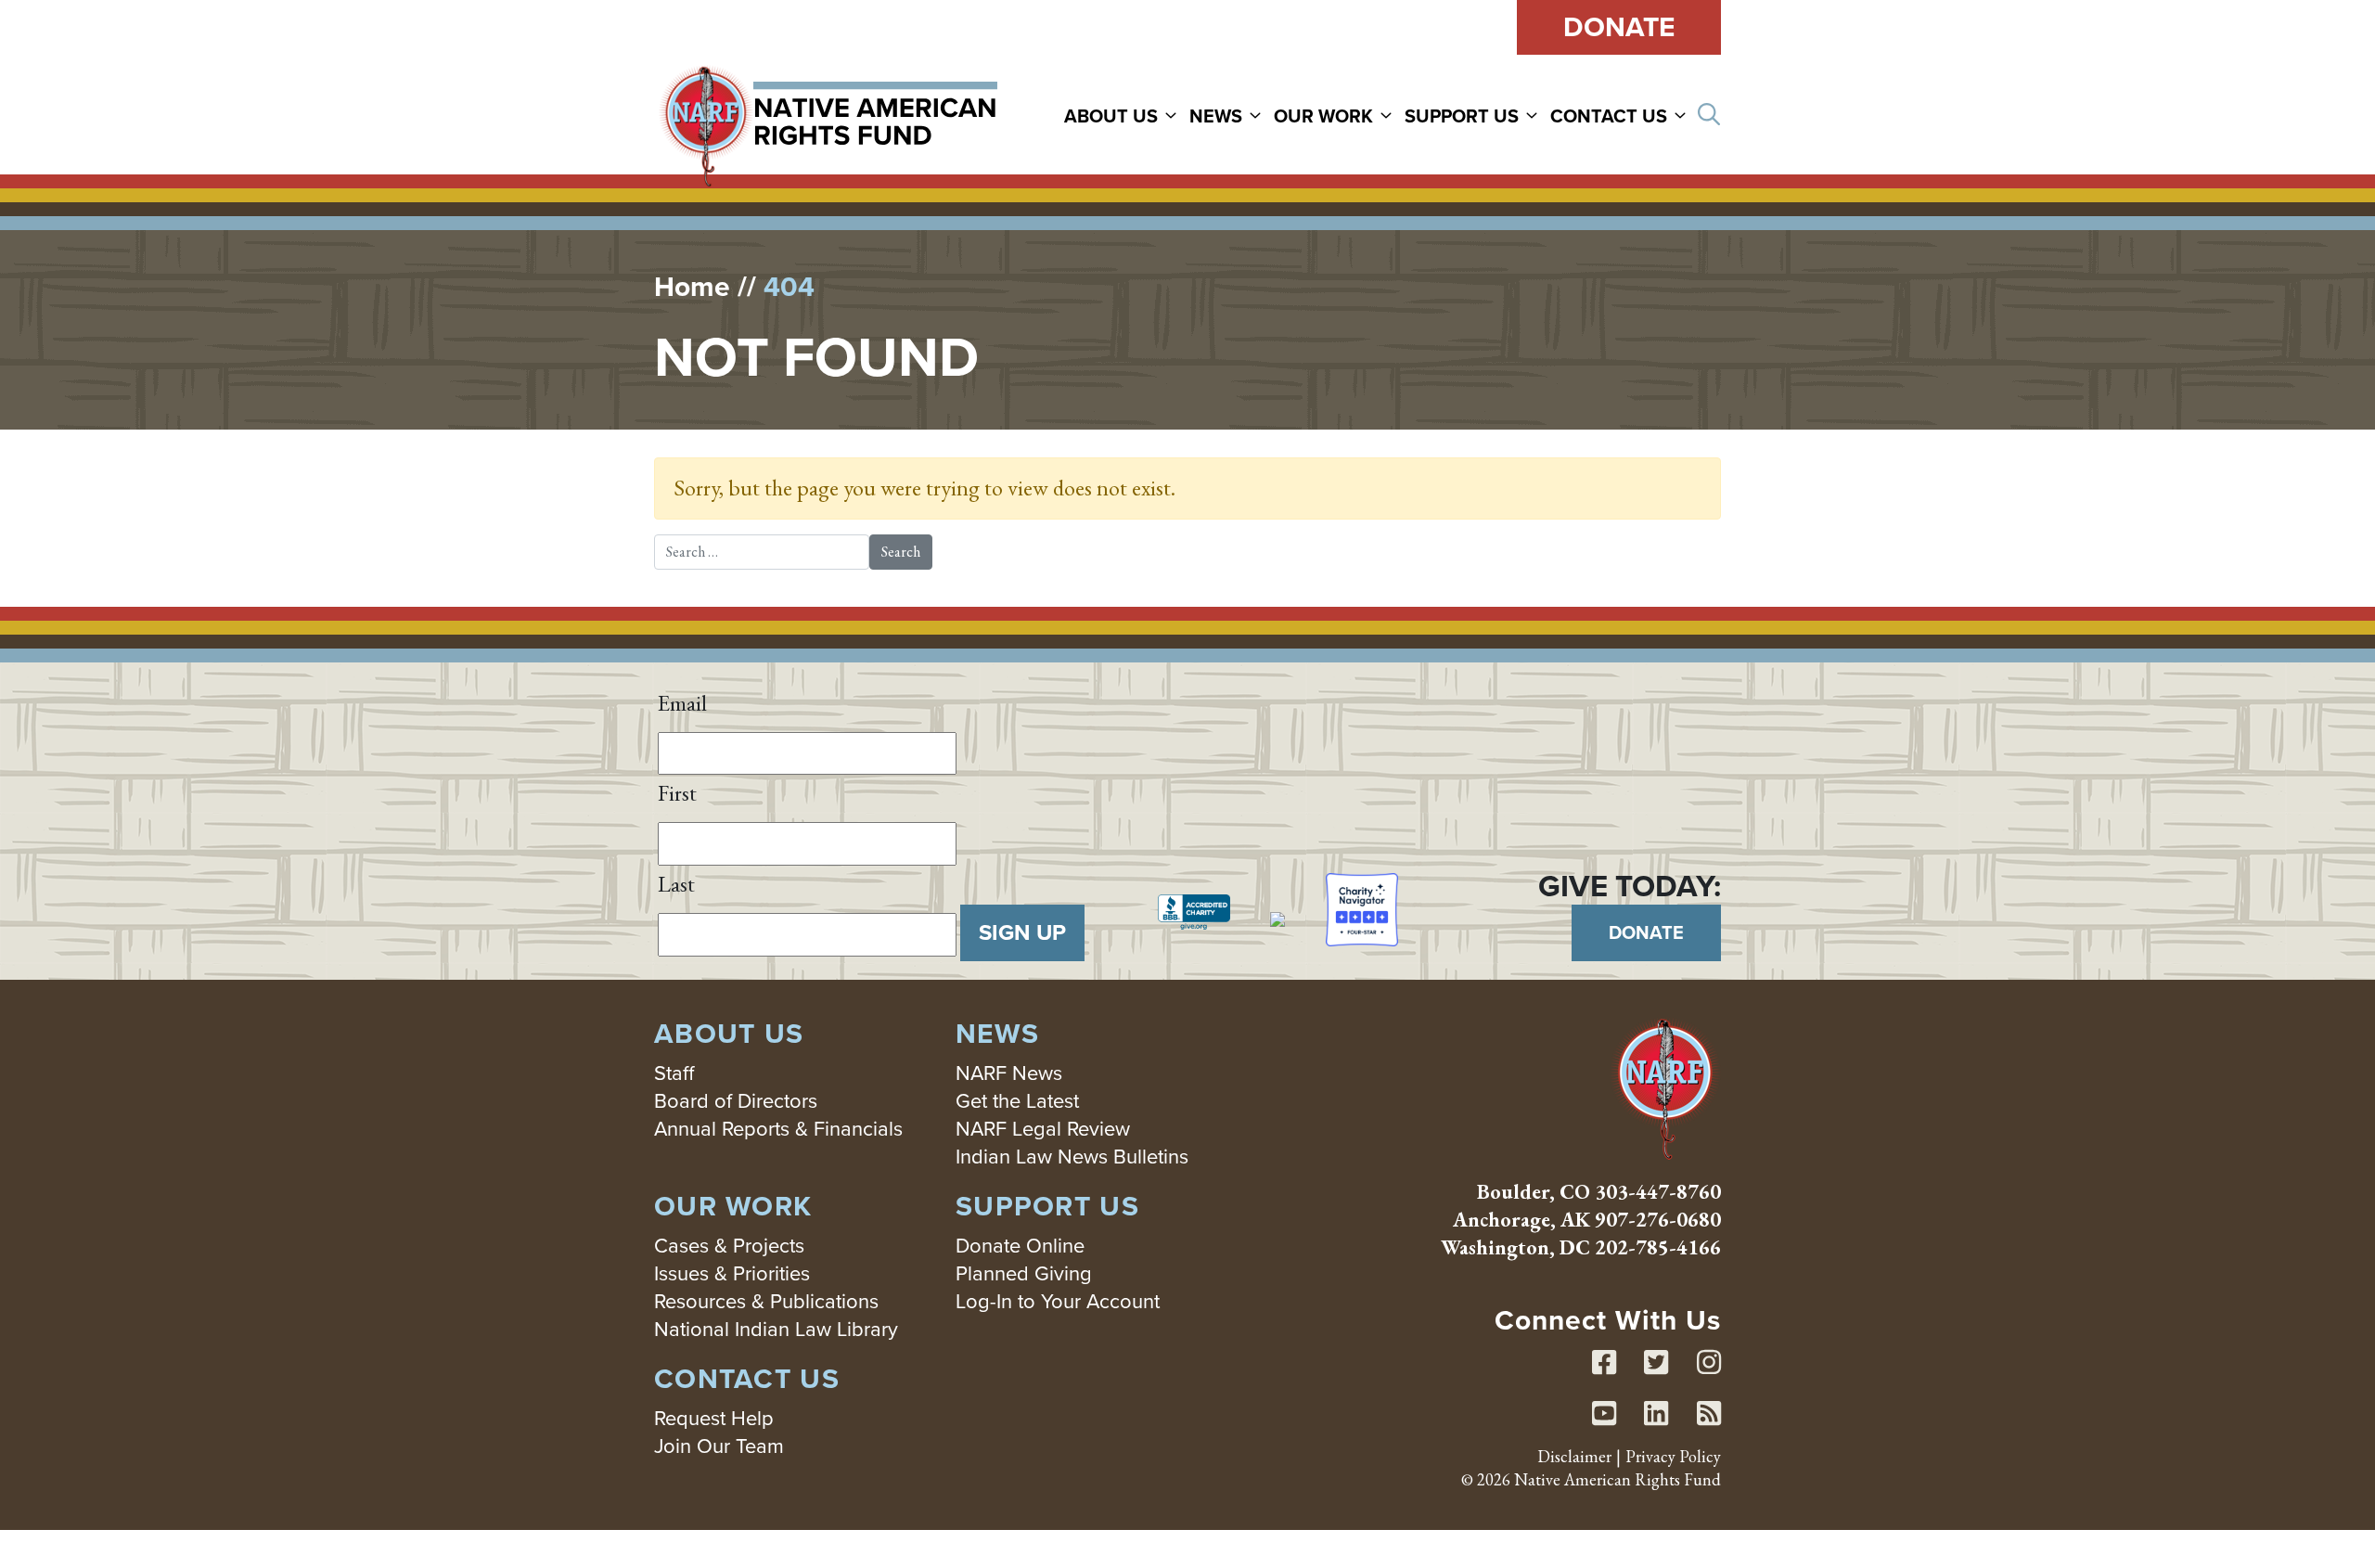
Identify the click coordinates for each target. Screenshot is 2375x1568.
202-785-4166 (1658, 1247)
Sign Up (1022, 932)
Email (682, 703)
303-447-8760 (1658, 1192)
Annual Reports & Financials (778, 1129)
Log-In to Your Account (1058, 1301)
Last (676, 884)
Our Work (1323, 116)
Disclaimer (1574, 1456)
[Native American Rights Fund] (828, 115)
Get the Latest (1017, 1101)
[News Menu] (1258, 115)
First (677, 793)
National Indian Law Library (776, 1329)
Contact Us (1609, 116)
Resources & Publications (766, 1301)
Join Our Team (719, 1446)
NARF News (1009, 1073)
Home (692, 287)
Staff (674, 1073)
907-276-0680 (1658, 1220)
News (1216, 116)
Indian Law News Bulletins (1072, 1157)
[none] (1125, 115)
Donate (1619, 27)
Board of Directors (736, 1101)
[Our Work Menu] (1389, 115)
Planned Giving (1024, 1273)
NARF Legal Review (1043, 1129)
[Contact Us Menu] (1683, 115)
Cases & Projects (729, 1246)
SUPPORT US (1462, 116)
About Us (1111, 116)
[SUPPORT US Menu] (1534, 115)
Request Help (714, 1418)
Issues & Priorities (732, 1273)
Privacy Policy (1673, 1456)
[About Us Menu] (1174, 115)
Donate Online (1020, 1246)
